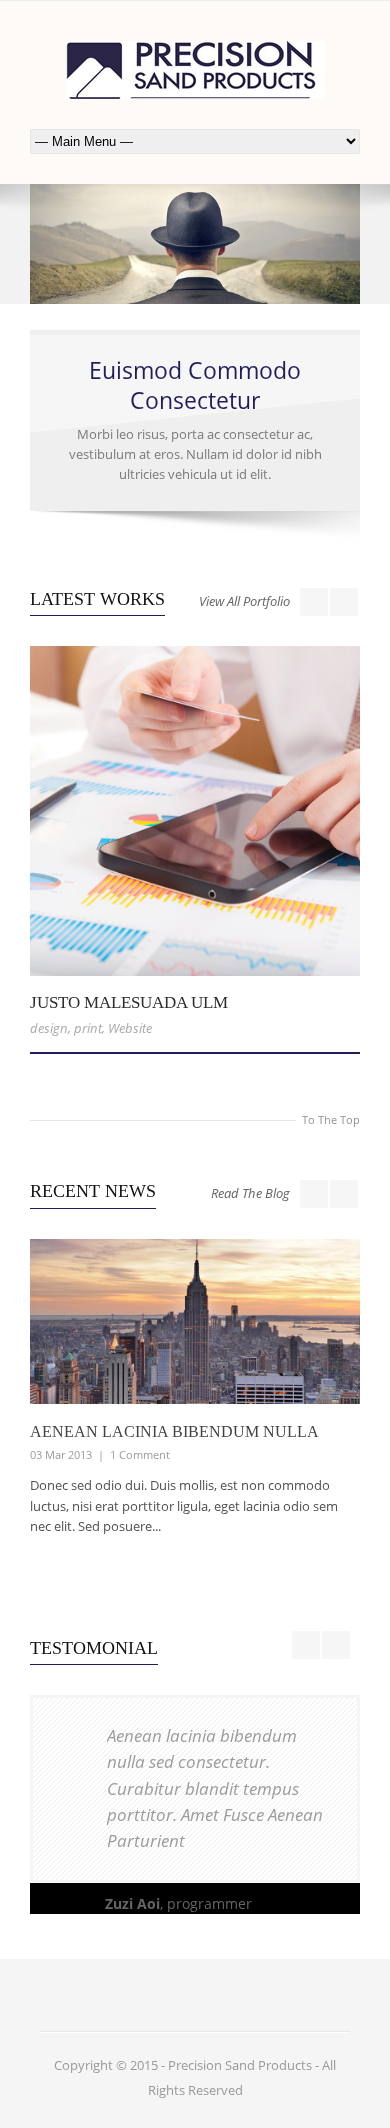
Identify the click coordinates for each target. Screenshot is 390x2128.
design (49, 1028)
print (88, 1028)
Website (130, 1028)
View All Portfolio (244, 601)
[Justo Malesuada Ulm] (195, 811)
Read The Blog (250, 1193)
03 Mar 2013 (61, 1454)
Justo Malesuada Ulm (129, 1002)
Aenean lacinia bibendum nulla (174, 1431)
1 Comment (140, 1454)
